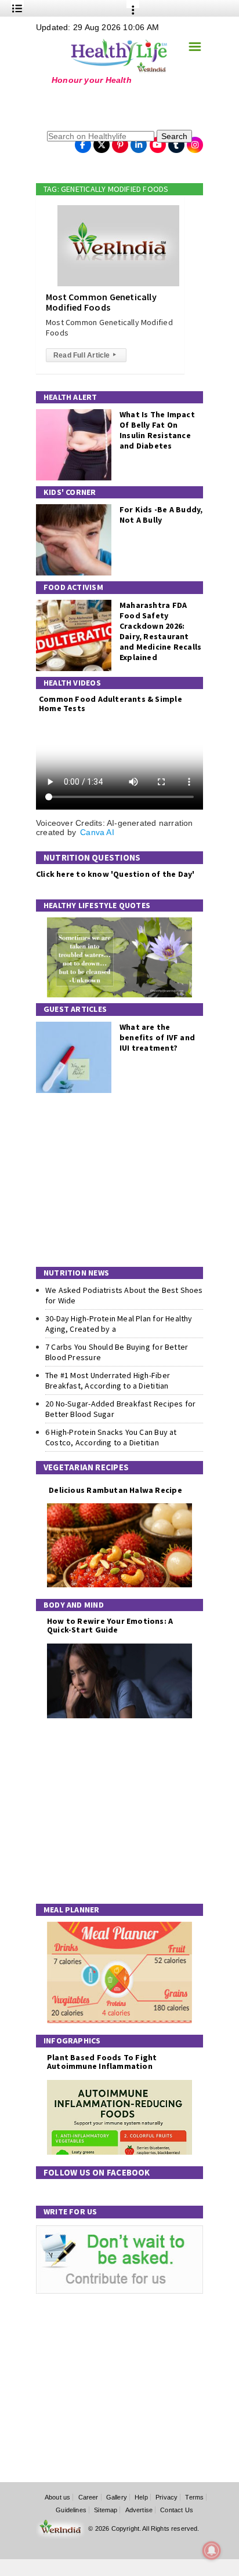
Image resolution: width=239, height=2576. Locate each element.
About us (57, 2497)
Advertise (139, 2510)
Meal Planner (72, 1910)
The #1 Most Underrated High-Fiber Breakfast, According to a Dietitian (108, 1380)
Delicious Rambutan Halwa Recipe (115, 1490)
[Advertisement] (108, 107)
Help (141, 2497)
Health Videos (72, 683)
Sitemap (106, 2510)
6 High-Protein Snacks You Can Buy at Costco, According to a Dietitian (111, 1437)
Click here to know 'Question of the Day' (115, 874)
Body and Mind (74, 1605)
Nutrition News (76, 1273)
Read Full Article (85, 355)
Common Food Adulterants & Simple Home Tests (111, 703)
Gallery (117, 2497)
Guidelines (71, 2510)
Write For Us (70, 2211)
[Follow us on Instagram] (195, 141)
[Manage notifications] (212, 2551)
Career (88, 2497)
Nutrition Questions (92, 857)
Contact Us (177, 2510)
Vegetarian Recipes (86, 1467)
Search (174, 136)
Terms (194, 2497)
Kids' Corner (70, 492)
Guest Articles (75, 1009)
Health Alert (70, 397)
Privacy (166, 2497)
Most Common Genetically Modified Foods (101, 302)
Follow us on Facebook (97, 2172)
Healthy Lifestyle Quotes (97, 905)
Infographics (72, 2041)
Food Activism (73, 587)
